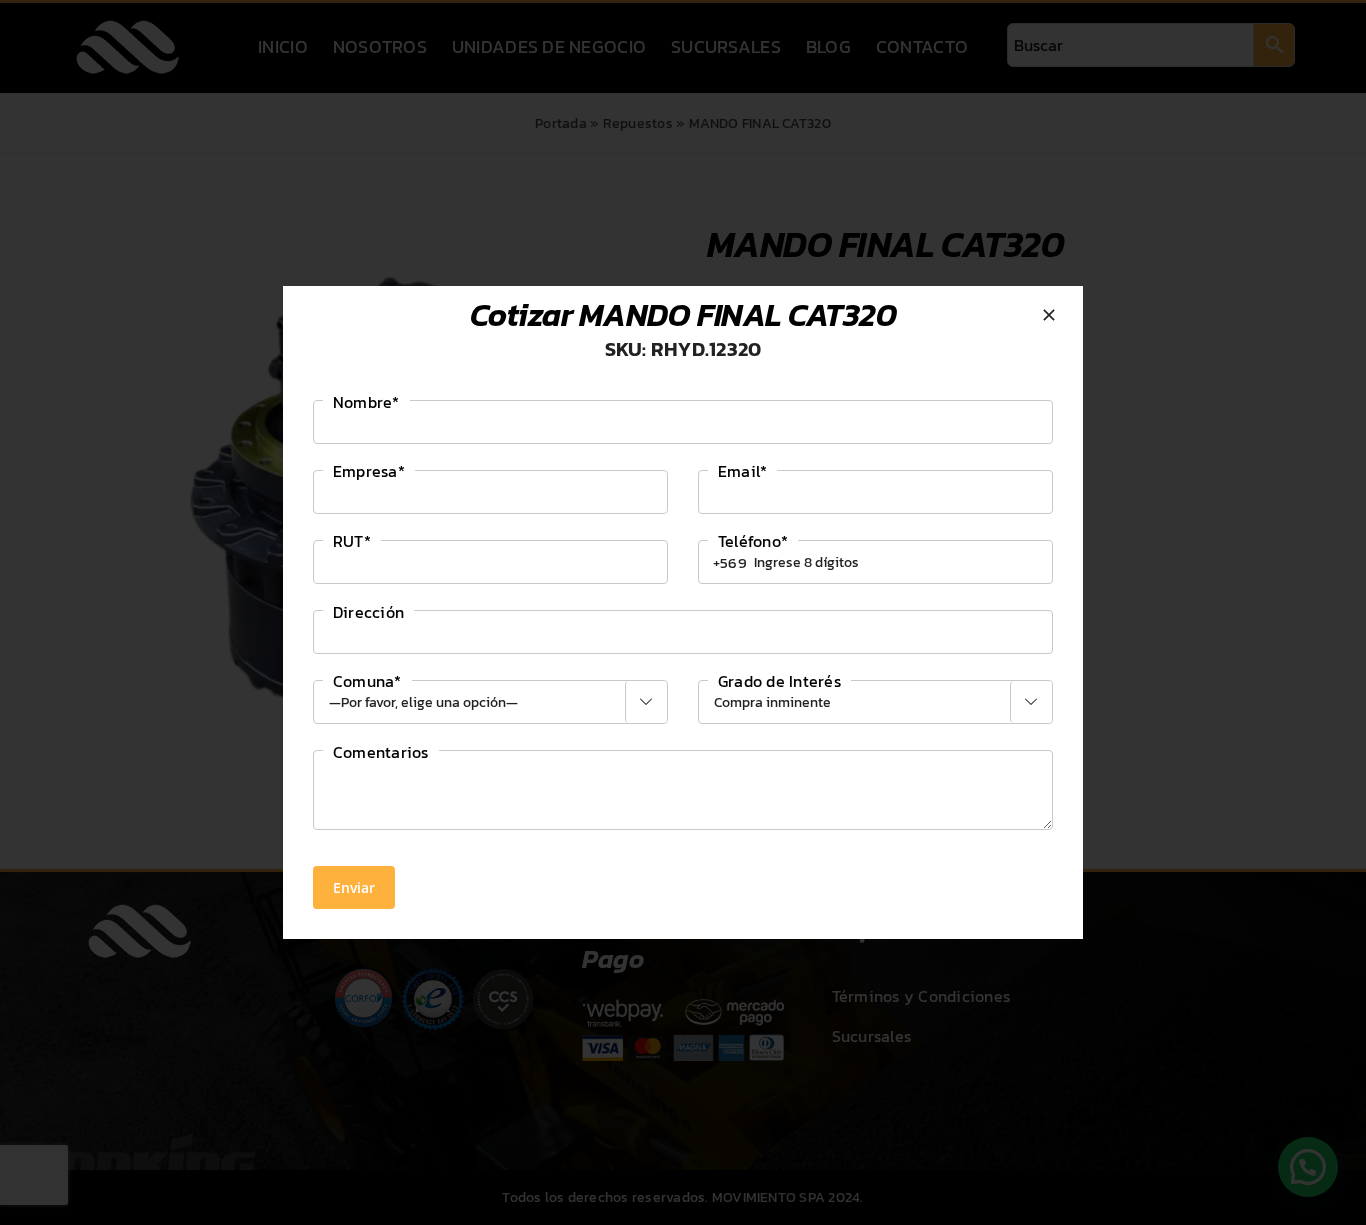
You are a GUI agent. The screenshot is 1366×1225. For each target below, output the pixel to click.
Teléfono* (753, 541)
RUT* (352, 541)
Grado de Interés (779, 681)
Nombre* (366, 402)
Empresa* (369, 471)
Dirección (368, 612)
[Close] (1049, 315)
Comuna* (367, 681)
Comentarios (381, 752)
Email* (742, 471)
